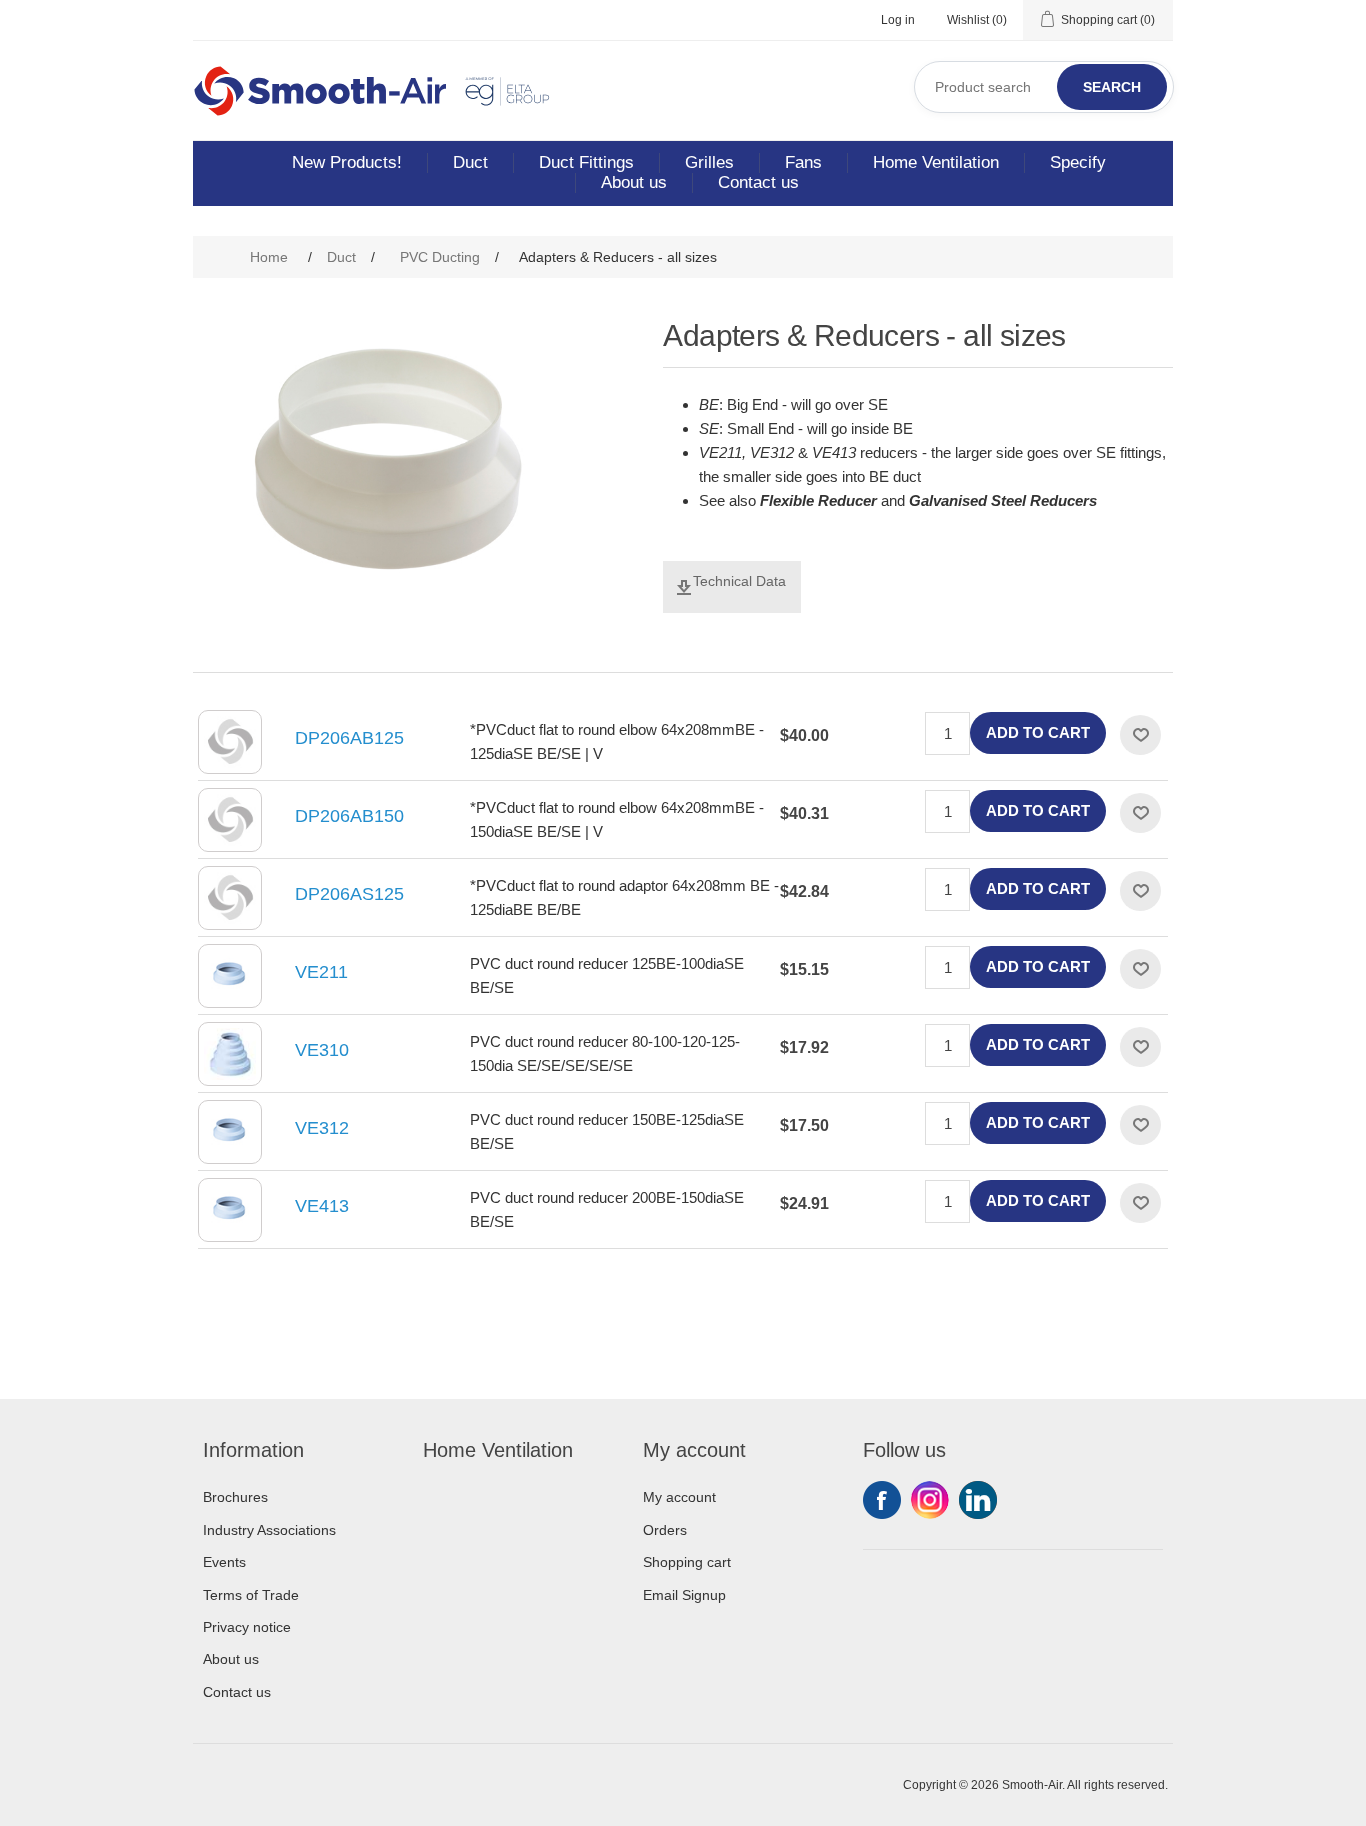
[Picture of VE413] (230, 1210)
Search (1112, 87)
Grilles (709, 162)
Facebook (882, 1500)
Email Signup (684, 1595)
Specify (1078, 162)
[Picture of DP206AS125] (230, 898)
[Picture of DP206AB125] (230, 742)
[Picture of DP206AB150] (230, 820)
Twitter (930, 1500)
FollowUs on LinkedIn (978, 1500)
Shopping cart (687, 1562)
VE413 (322, 1206)
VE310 (322, 1050)
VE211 (321, 972)
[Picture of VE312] (230, 1132)
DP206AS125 (349, 894)
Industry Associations (269, 1530)
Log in (898, 20)
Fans (803, 162)
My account (679, 1497)
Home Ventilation (936, 162)
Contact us (758, 182)
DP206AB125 (349, 738)
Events (224, 1562)
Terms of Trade (251, 1595)
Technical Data (739, 581)
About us (634, 182)
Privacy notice (247, 1627)
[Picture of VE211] (230, 976)
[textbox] (1044, 87)
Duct (470, 162)
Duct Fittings (586, 162)
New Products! (347, 162)
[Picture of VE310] (230, 1054)
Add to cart (1038, 732)
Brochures (235, 1497)
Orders (665, 1530)
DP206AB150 (349, 816)
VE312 (322, 1128)
